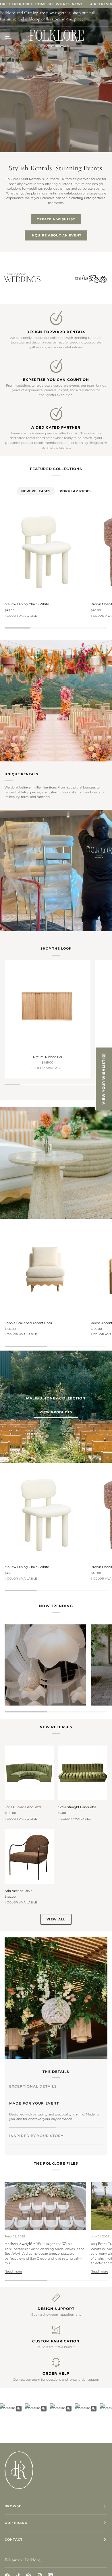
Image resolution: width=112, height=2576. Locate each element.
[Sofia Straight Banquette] (83, 1773)
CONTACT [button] (14, 2539)
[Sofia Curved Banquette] (29, 1773)
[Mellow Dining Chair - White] (45, 552)
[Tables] (45, 1665)
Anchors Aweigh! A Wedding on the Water (38, 2244)
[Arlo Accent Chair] (29, 1857)
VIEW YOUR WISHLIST (104, 1079)
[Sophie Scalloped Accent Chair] (45, 1271)
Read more (13, 2271)
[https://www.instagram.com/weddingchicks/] (61, 278)
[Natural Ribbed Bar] (48, 1007)
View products (56, 1412)
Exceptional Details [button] (33, 2086)
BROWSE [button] (13, 2506)
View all (56, 1919)
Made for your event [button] (34, 2103)
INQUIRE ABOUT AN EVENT (56, 235)
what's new (68, 4)
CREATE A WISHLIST (56, 219)
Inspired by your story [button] (36, 2120)
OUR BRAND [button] (16, 2523)
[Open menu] (13, 38)
